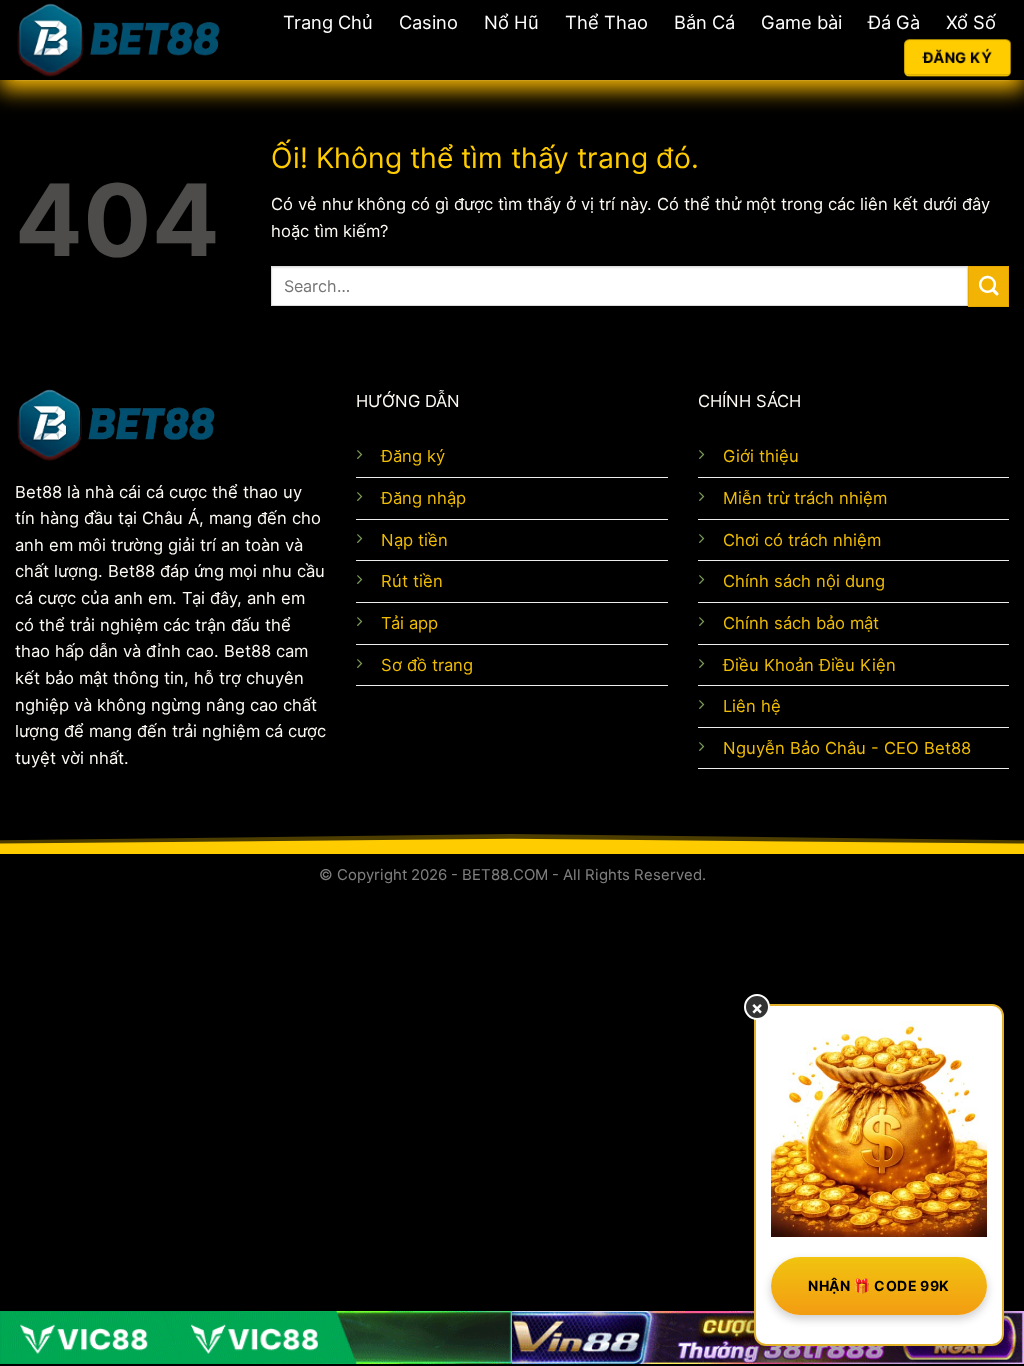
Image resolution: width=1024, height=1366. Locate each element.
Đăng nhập (423, 498)
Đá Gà (894, 22)
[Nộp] (988, 286)
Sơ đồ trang (427, 665)
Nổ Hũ (511, 22)
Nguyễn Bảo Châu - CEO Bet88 (847, 748)
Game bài (801, 22)
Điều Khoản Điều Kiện (809, 665)
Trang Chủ (328, 22)
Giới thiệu (761, 456)
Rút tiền (412, 581)
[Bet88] (118, 40)
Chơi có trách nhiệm (802, 540)
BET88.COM (505, 874)
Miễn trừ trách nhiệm (805, 498)
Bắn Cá (704, 22)
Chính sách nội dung (804, 581)
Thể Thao (606, 22)
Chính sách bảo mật (801, 623)
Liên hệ (752, 706)
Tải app (409, 623)
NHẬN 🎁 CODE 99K (878, 1285)
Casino (428, 22)
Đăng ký (413, 456)
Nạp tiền (414, 540)
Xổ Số (971, 22)
